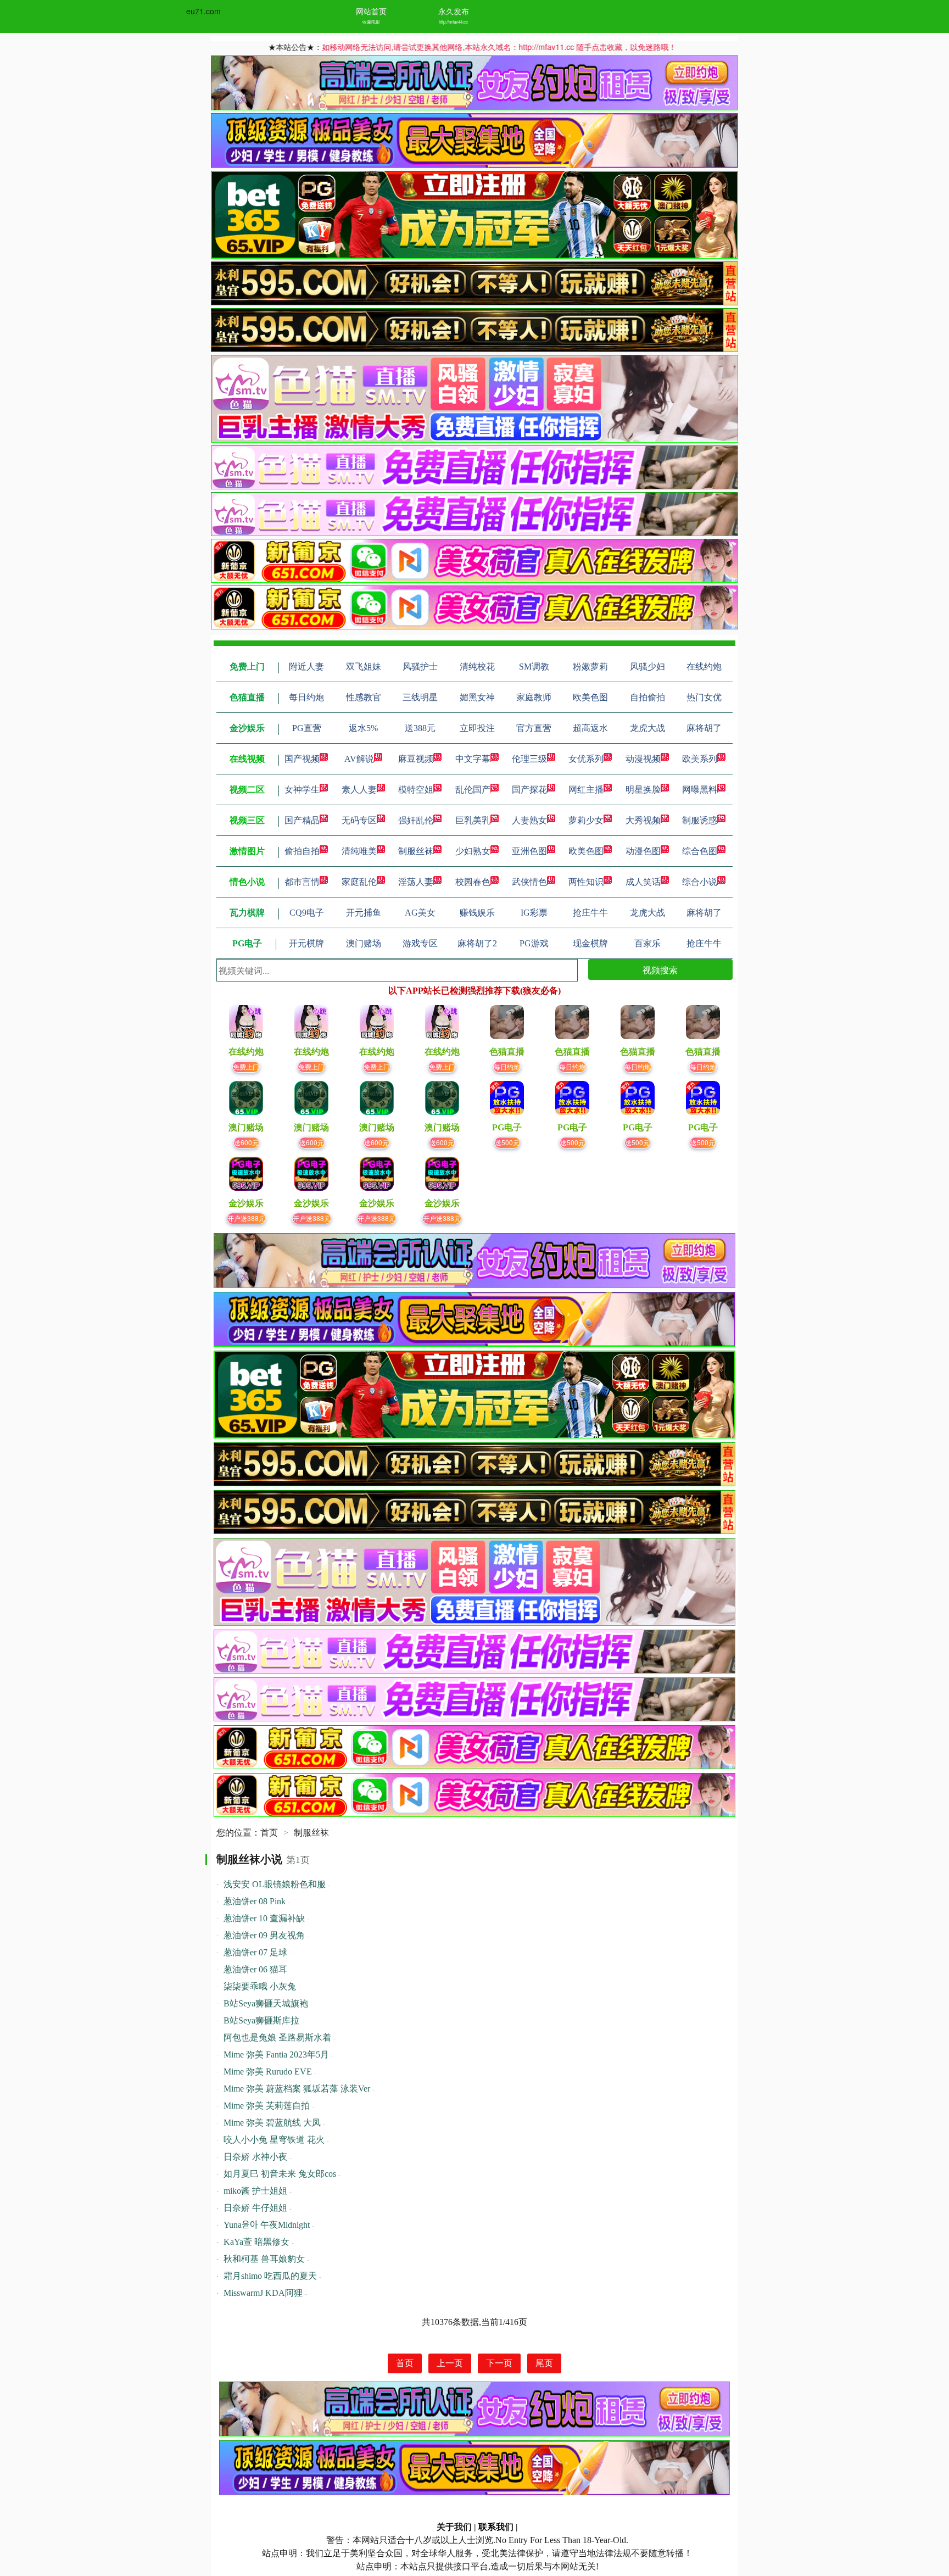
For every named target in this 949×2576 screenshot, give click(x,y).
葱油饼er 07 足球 (255, 1952)
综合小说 (700, 882)
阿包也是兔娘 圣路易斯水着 (277, 2037)
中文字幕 (473, 759)
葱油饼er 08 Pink (255, 1901)
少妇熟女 (473, 851)
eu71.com (203, 11)
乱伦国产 (473, 790)
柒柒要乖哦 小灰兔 (260, 1986)
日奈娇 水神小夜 (255, 2157)
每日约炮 (507, 1066)
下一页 (499, 2363)
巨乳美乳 (473, 820)
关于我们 (454, 2527)
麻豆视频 (416, 759)
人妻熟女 (529, 820)
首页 (269, 1833)
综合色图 (700, 851)
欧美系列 (700, 759)
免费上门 (246, 1066)
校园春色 (473, 882)
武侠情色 (529, 882)
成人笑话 (643, 882)
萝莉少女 (586, 820)
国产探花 (529, 790)
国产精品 (302, 820)
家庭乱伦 (359, 882)
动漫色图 (643, 851)
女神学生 (302, 790)
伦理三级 (529, 759)
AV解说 (359, 759)
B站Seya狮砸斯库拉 (261, 2020)
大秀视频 (643, 820)
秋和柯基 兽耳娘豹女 (264, 2259)
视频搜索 (660, 970)
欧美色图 (586, 851)
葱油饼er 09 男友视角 (264, 1935)
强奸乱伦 (416, 820)
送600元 (246, 1142)
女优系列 (586, 759)
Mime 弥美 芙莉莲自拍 (267, 2106)
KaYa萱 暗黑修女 (256, 2242)
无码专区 (359, 820)
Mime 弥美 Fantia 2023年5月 (276, 2054)
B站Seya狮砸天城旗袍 (266, 2003)
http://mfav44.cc (453, 22)
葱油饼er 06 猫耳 (255, 1969)
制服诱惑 (700, 820)
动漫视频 (643, 759)
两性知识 (586, 882)
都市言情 (302, 882)
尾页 (544, 2363)
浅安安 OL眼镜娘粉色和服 (275, 1884)
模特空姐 (416, 790)
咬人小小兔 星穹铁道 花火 (274, 2140)
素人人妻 (359, 790)
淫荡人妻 (416, 882)
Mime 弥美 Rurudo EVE (268, 2072)
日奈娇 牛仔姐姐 (255, 2208)
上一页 (450, 2363)
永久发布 (454, 11)
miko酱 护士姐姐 (255, 2191)
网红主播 (586, 790)
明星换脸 (643, 790)
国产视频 (302, 759)
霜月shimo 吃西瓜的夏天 (270, 2276)
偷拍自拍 (302, 851)
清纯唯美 (359, 851)
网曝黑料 (700, 790)
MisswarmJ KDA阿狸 (263, 2293)
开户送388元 (246, 1218)
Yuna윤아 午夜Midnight (267, 2225)
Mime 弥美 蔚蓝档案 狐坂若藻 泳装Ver (297, 2089)
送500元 (507, 1142)
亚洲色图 (529, 851)
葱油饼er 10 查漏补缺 (264, 1918)
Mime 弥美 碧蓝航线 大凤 (272, 2123)
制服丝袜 (416, 851)
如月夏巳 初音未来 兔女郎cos (280, 2174)
